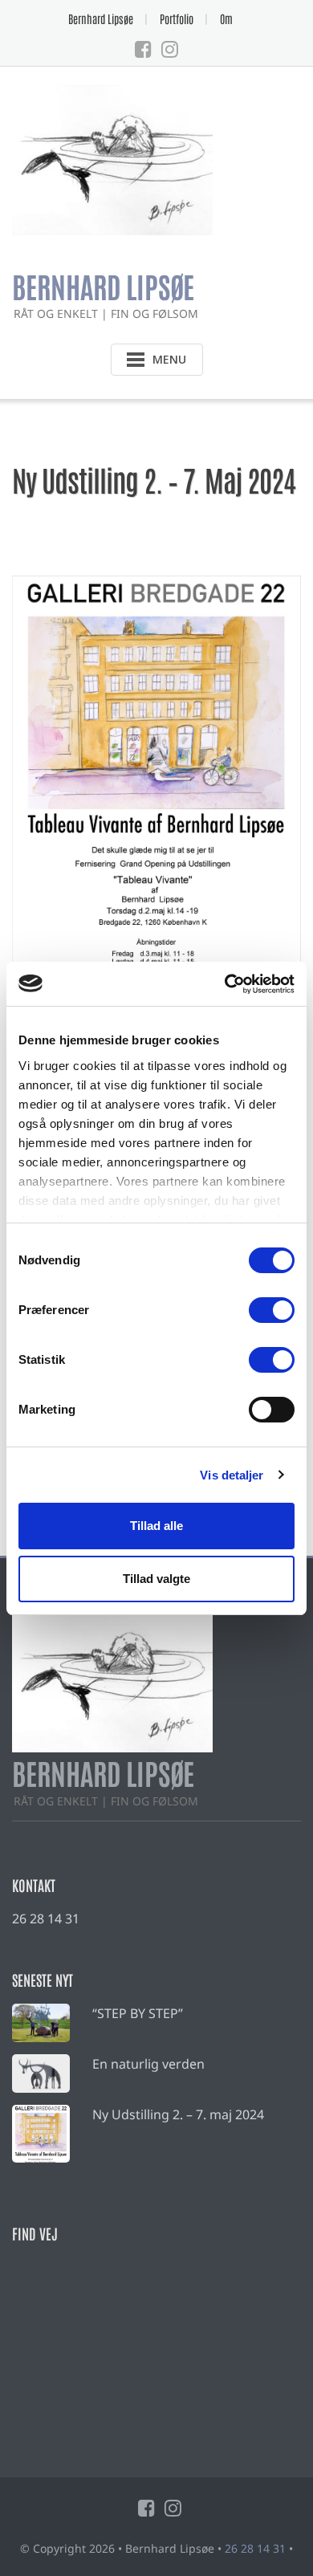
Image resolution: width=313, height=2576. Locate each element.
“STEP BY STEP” (138, 2013)
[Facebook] (143, 49)
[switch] (272, 1310)
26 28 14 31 (46, 1919)
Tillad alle (156, 1526)
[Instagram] (170, 49)
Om (226, 18)
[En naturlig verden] (41, 2073)
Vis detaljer (232, 1475)
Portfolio (177, 18)
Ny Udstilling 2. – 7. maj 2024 (178, 2114)
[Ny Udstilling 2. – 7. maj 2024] (41, 2134)
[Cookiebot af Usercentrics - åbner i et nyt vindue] (225, 984)
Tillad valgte (156, 1579)
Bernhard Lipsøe (101, 18)
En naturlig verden (148, 2064)
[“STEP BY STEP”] (41, 2023)
